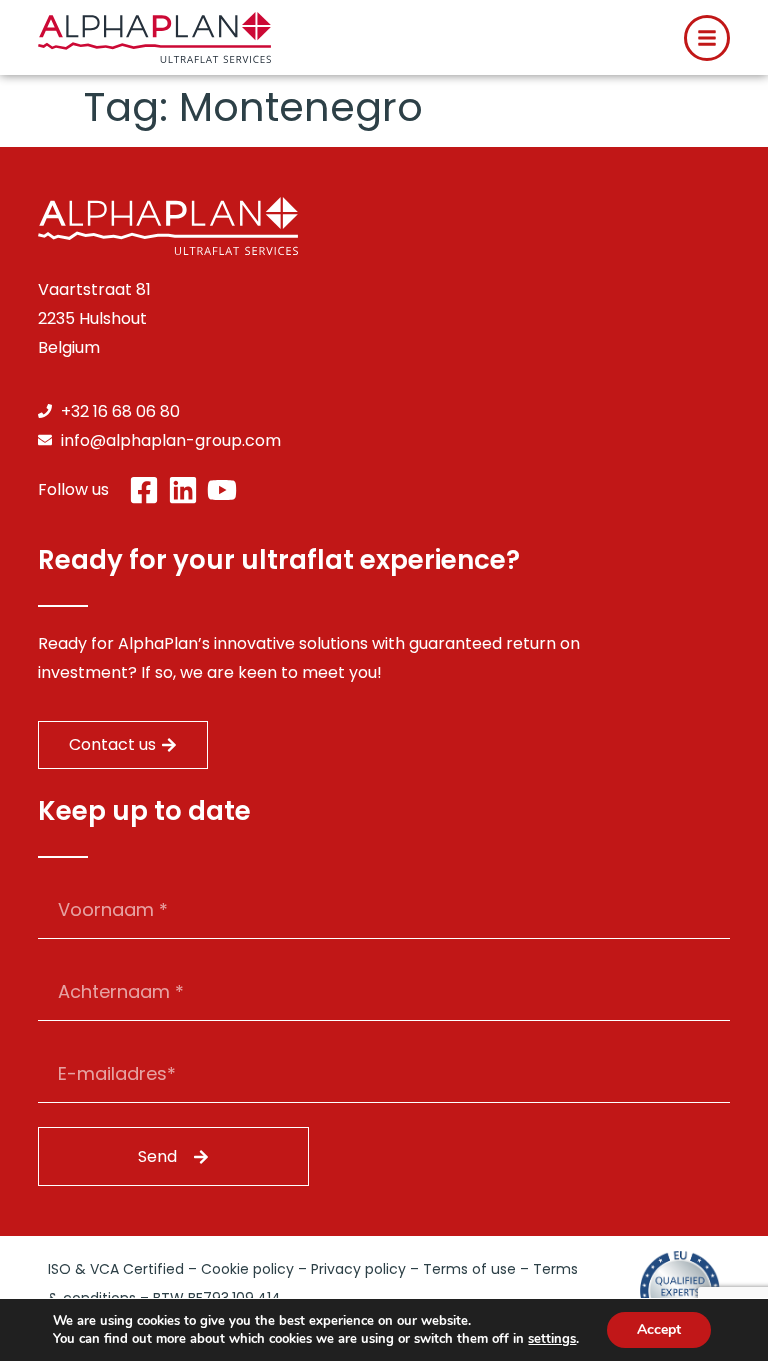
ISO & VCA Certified (116, 1269)
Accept (659, 1329)
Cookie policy (247, 1269)
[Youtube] (222, 490)
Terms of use (469, 1269)
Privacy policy (358, 1269)
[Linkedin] (183, 490)
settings (552, 1339)
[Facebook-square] (144, 490)
